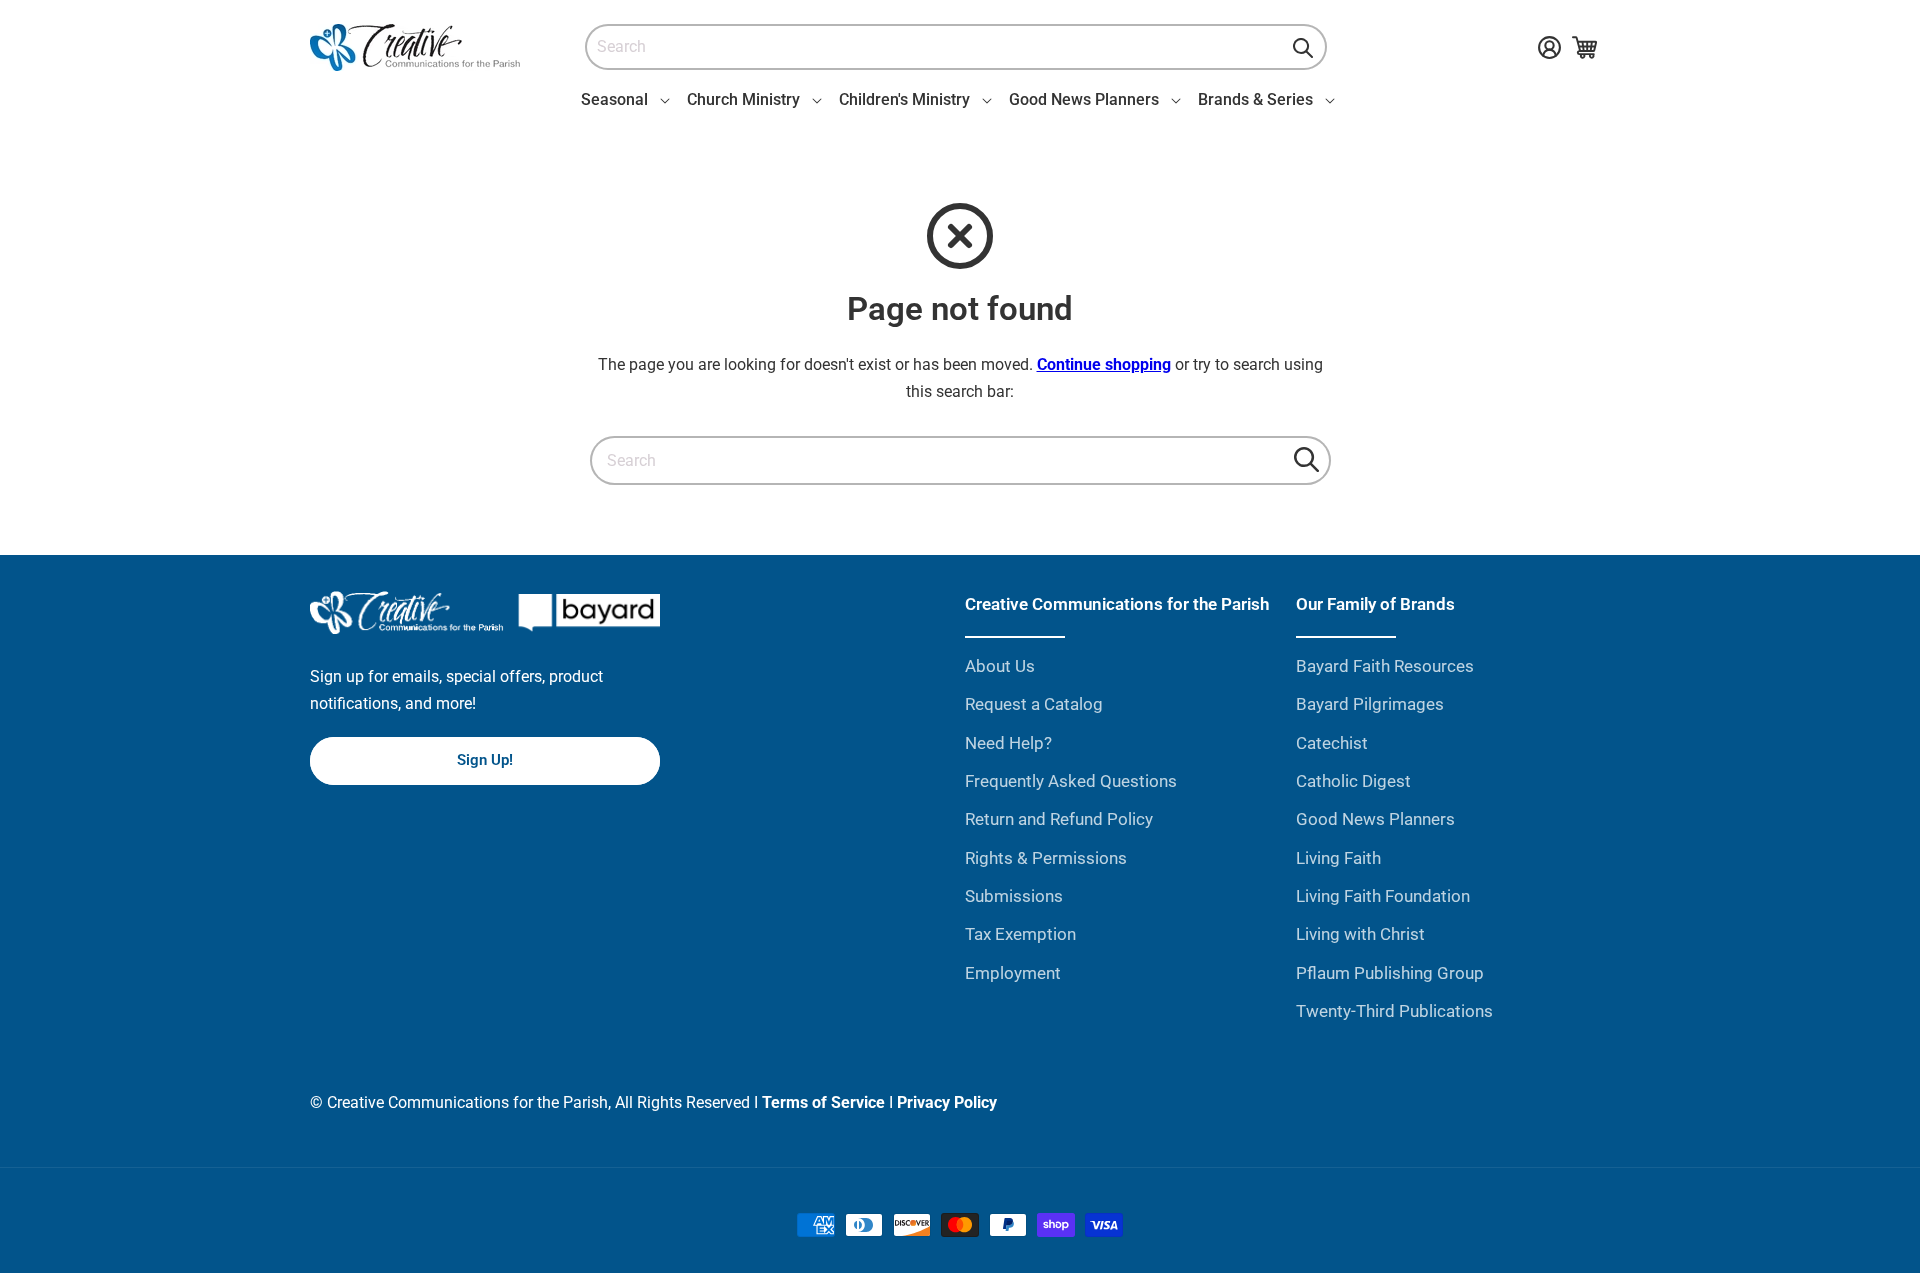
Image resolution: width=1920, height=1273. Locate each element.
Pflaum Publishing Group (1390, 973)
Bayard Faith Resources (1385, 666)
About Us (1000, 666)
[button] (622, 100)
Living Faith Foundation (1383, 896)
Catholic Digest (1353, 781)
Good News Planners (1375, 819)
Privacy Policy (947, 1102)
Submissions (1014, 896)
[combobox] (956, 47)
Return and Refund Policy (1059, 819)
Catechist (1332, 743)
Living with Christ (1360, 934)
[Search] (1303, 48)
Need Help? (1008, 743)
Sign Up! (485, 760)
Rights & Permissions (1046, 858)
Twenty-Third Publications (1394, 1011)
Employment (1013, 973)
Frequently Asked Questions (1071, 781)
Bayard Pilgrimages (1370, 704)
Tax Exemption (1020, 934)
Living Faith (1338, 858)
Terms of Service (823, 1102)
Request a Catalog (1034, 704)
